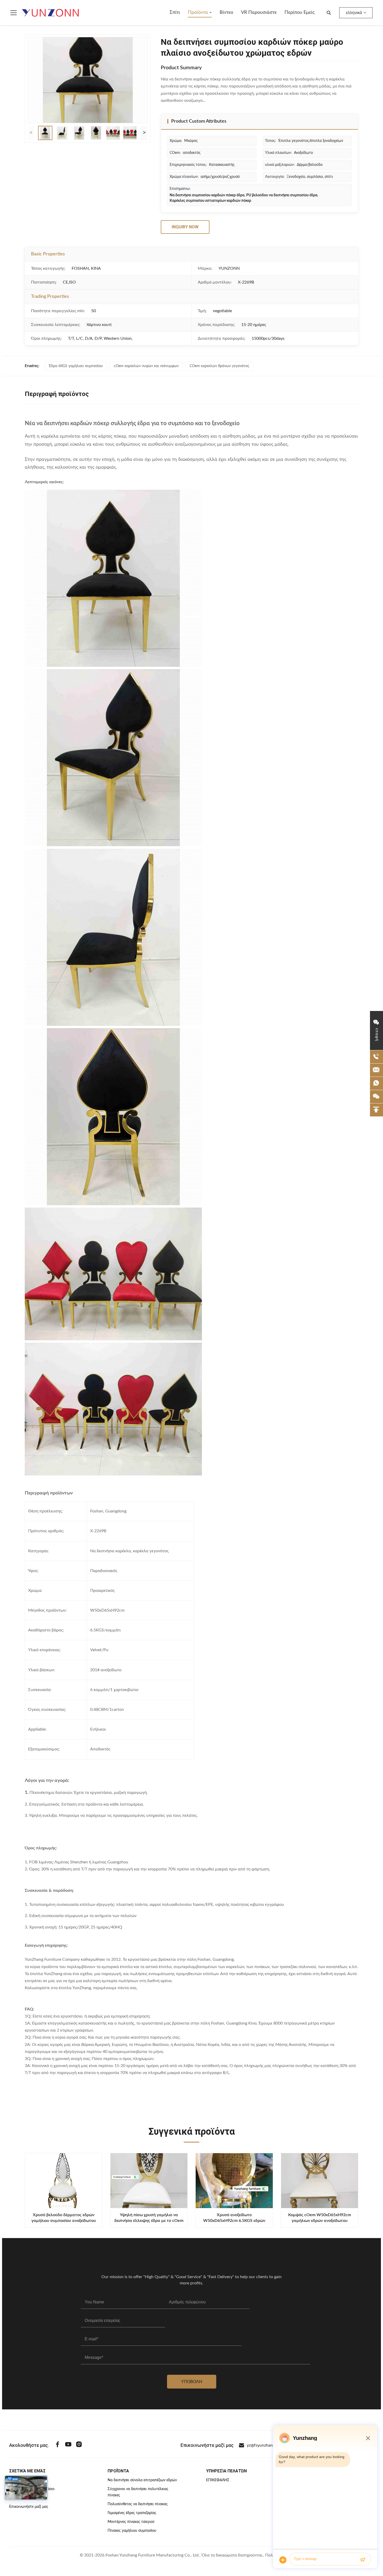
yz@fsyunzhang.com (265, 2445)
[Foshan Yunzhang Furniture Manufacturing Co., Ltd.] (51, 13)
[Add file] (283, 2560)
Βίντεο (226, 12)
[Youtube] (68, 2445)
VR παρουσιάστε (259, 12)
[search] (329, 13)
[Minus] (368, 2438)
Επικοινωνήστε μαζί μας (29, 2507)
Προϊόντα (199, 12)
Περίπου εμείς (299, 12)
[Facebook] (58, 2445)
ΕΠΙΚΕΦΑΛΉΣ (218, 2480)
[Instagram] (79, 2445)
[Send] (363, 2560)
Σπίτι (175, 12)
